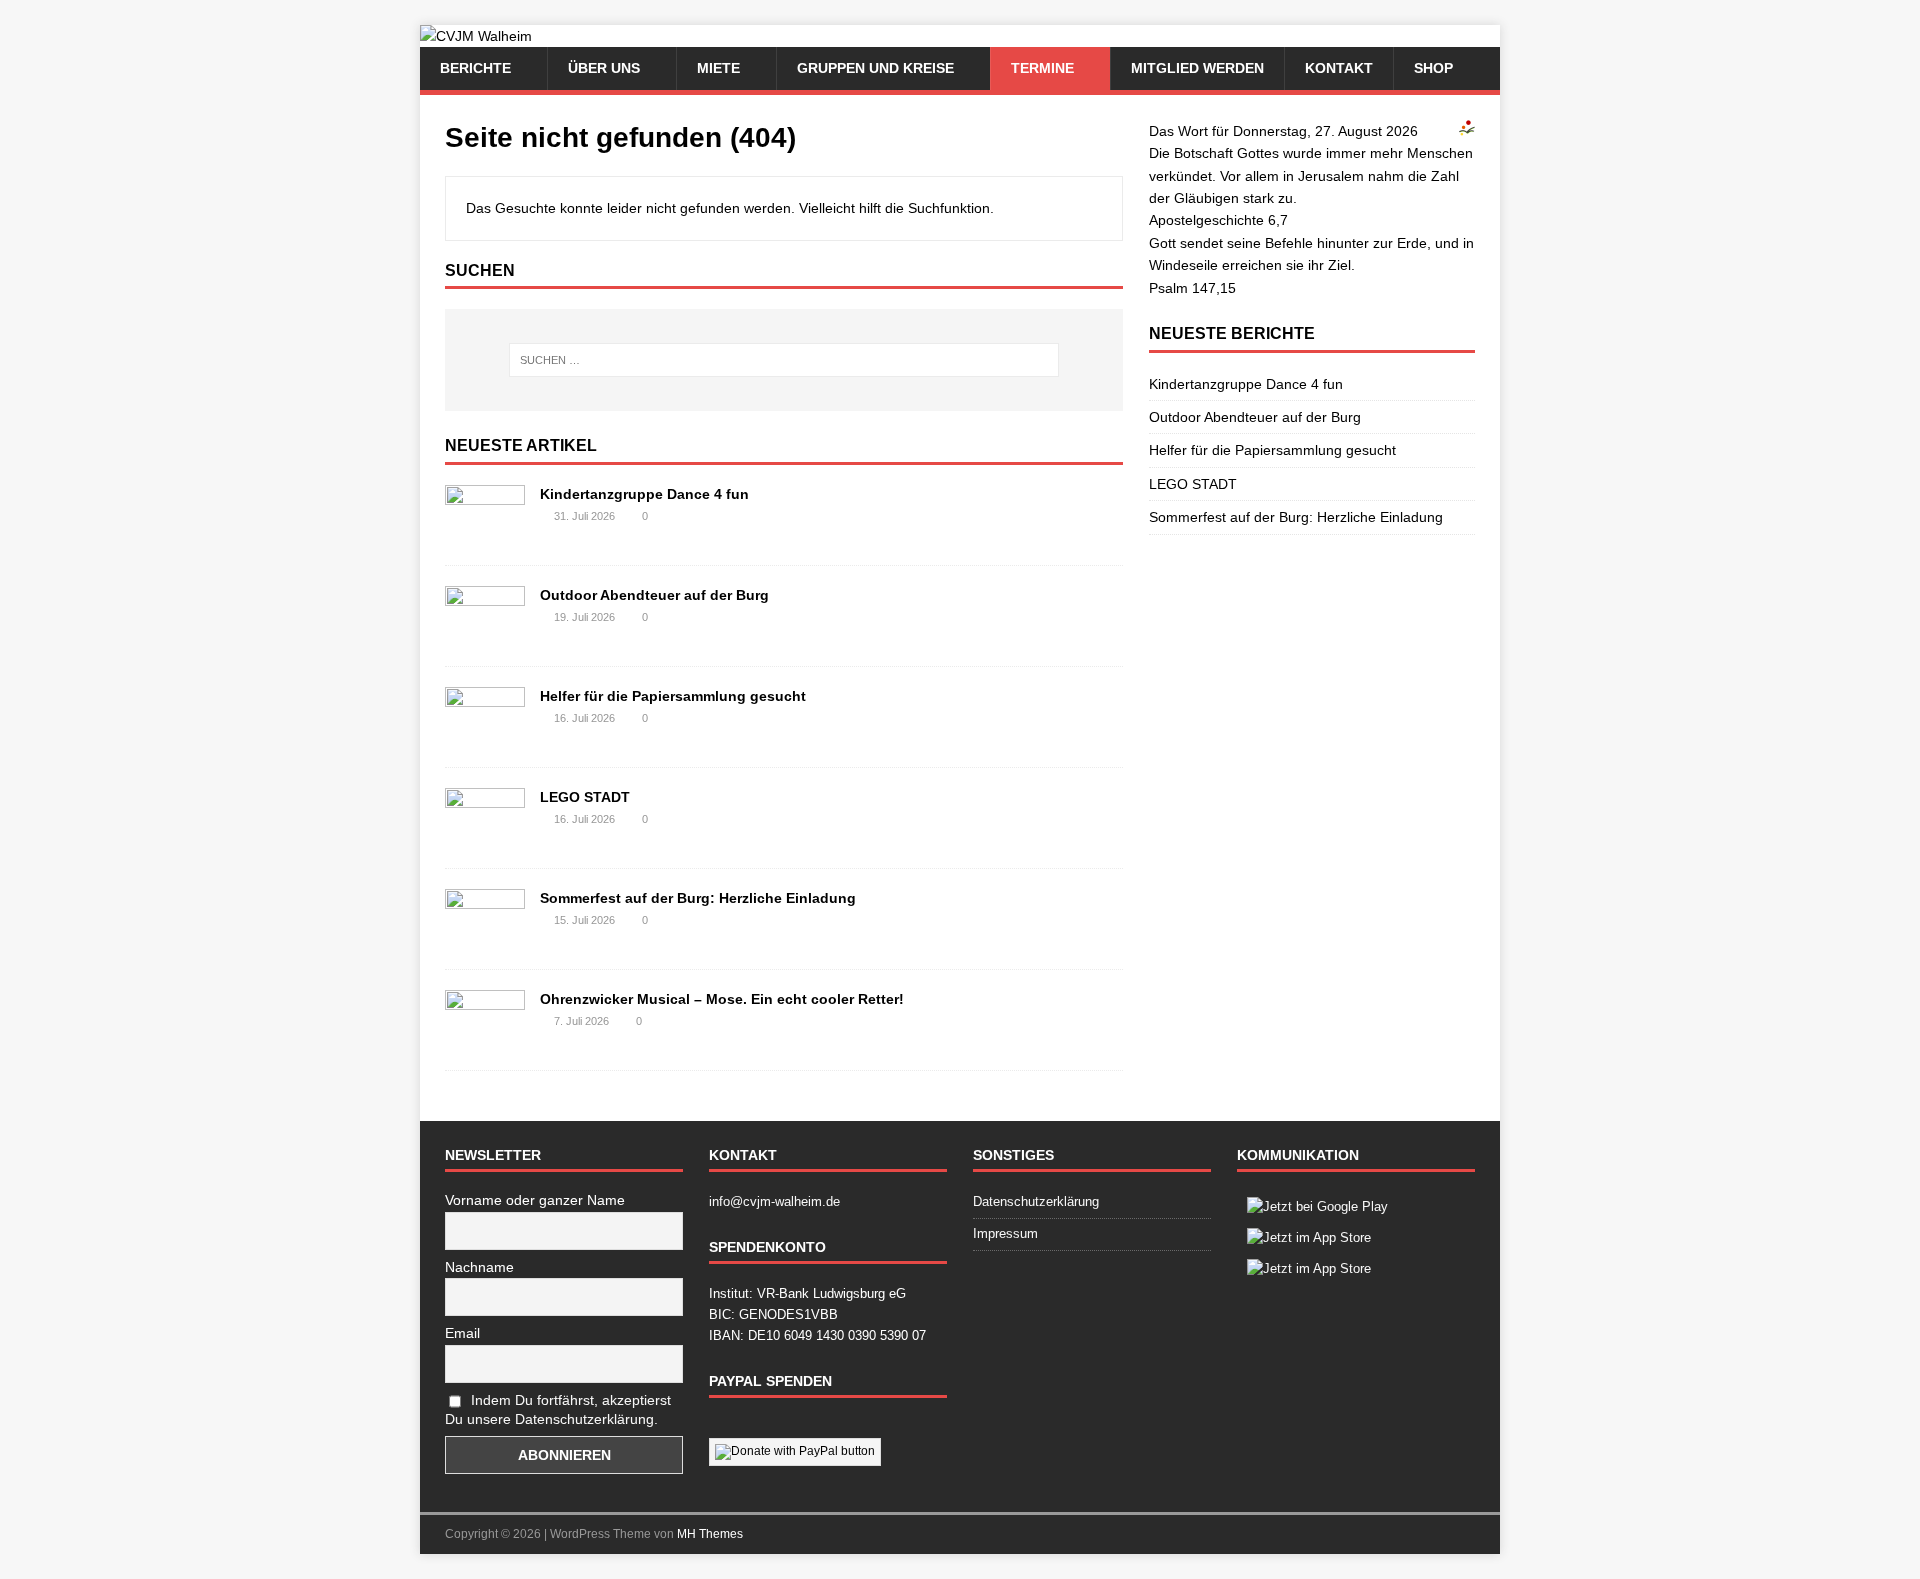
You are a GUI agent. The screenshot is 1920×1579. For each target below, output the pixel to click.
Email (462, 1333)
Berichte (475, 68)
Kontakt (1339, 68)
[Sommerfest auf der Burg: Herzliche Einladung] (485, 938)
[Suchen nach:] (784, 360)
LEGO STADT (585, 797)
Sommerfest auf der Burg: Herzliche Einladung (698, 898)
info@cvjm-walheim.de (774, 1201)
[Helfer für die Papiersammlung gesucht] (485, 736)
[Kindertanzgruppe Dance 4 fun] (485, 534)
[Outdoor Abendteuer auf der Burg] (485, 635)
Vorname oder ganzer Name (535, 1200)
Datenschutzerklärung (1036, 1201)
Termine (1042, 68)
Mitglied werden (1197, 68)
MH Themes (710, 1534)
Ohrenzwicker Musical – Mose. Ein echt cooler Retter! (722, 999)
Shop (1433, 68)
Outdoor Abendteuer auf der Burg (654, 595)
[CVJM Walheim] (476, 36)
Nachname (479, 1267)
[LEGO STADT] (485, 837)
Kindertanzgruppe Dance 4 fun (644, 494)
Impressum (1005, 1233)
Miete (718, 68)
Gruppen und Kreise (875, 68)
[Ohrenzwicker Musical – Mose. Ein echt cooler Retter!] (485, 1039)
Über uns (604, 68)
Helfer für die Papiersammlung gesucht (673, 696)
